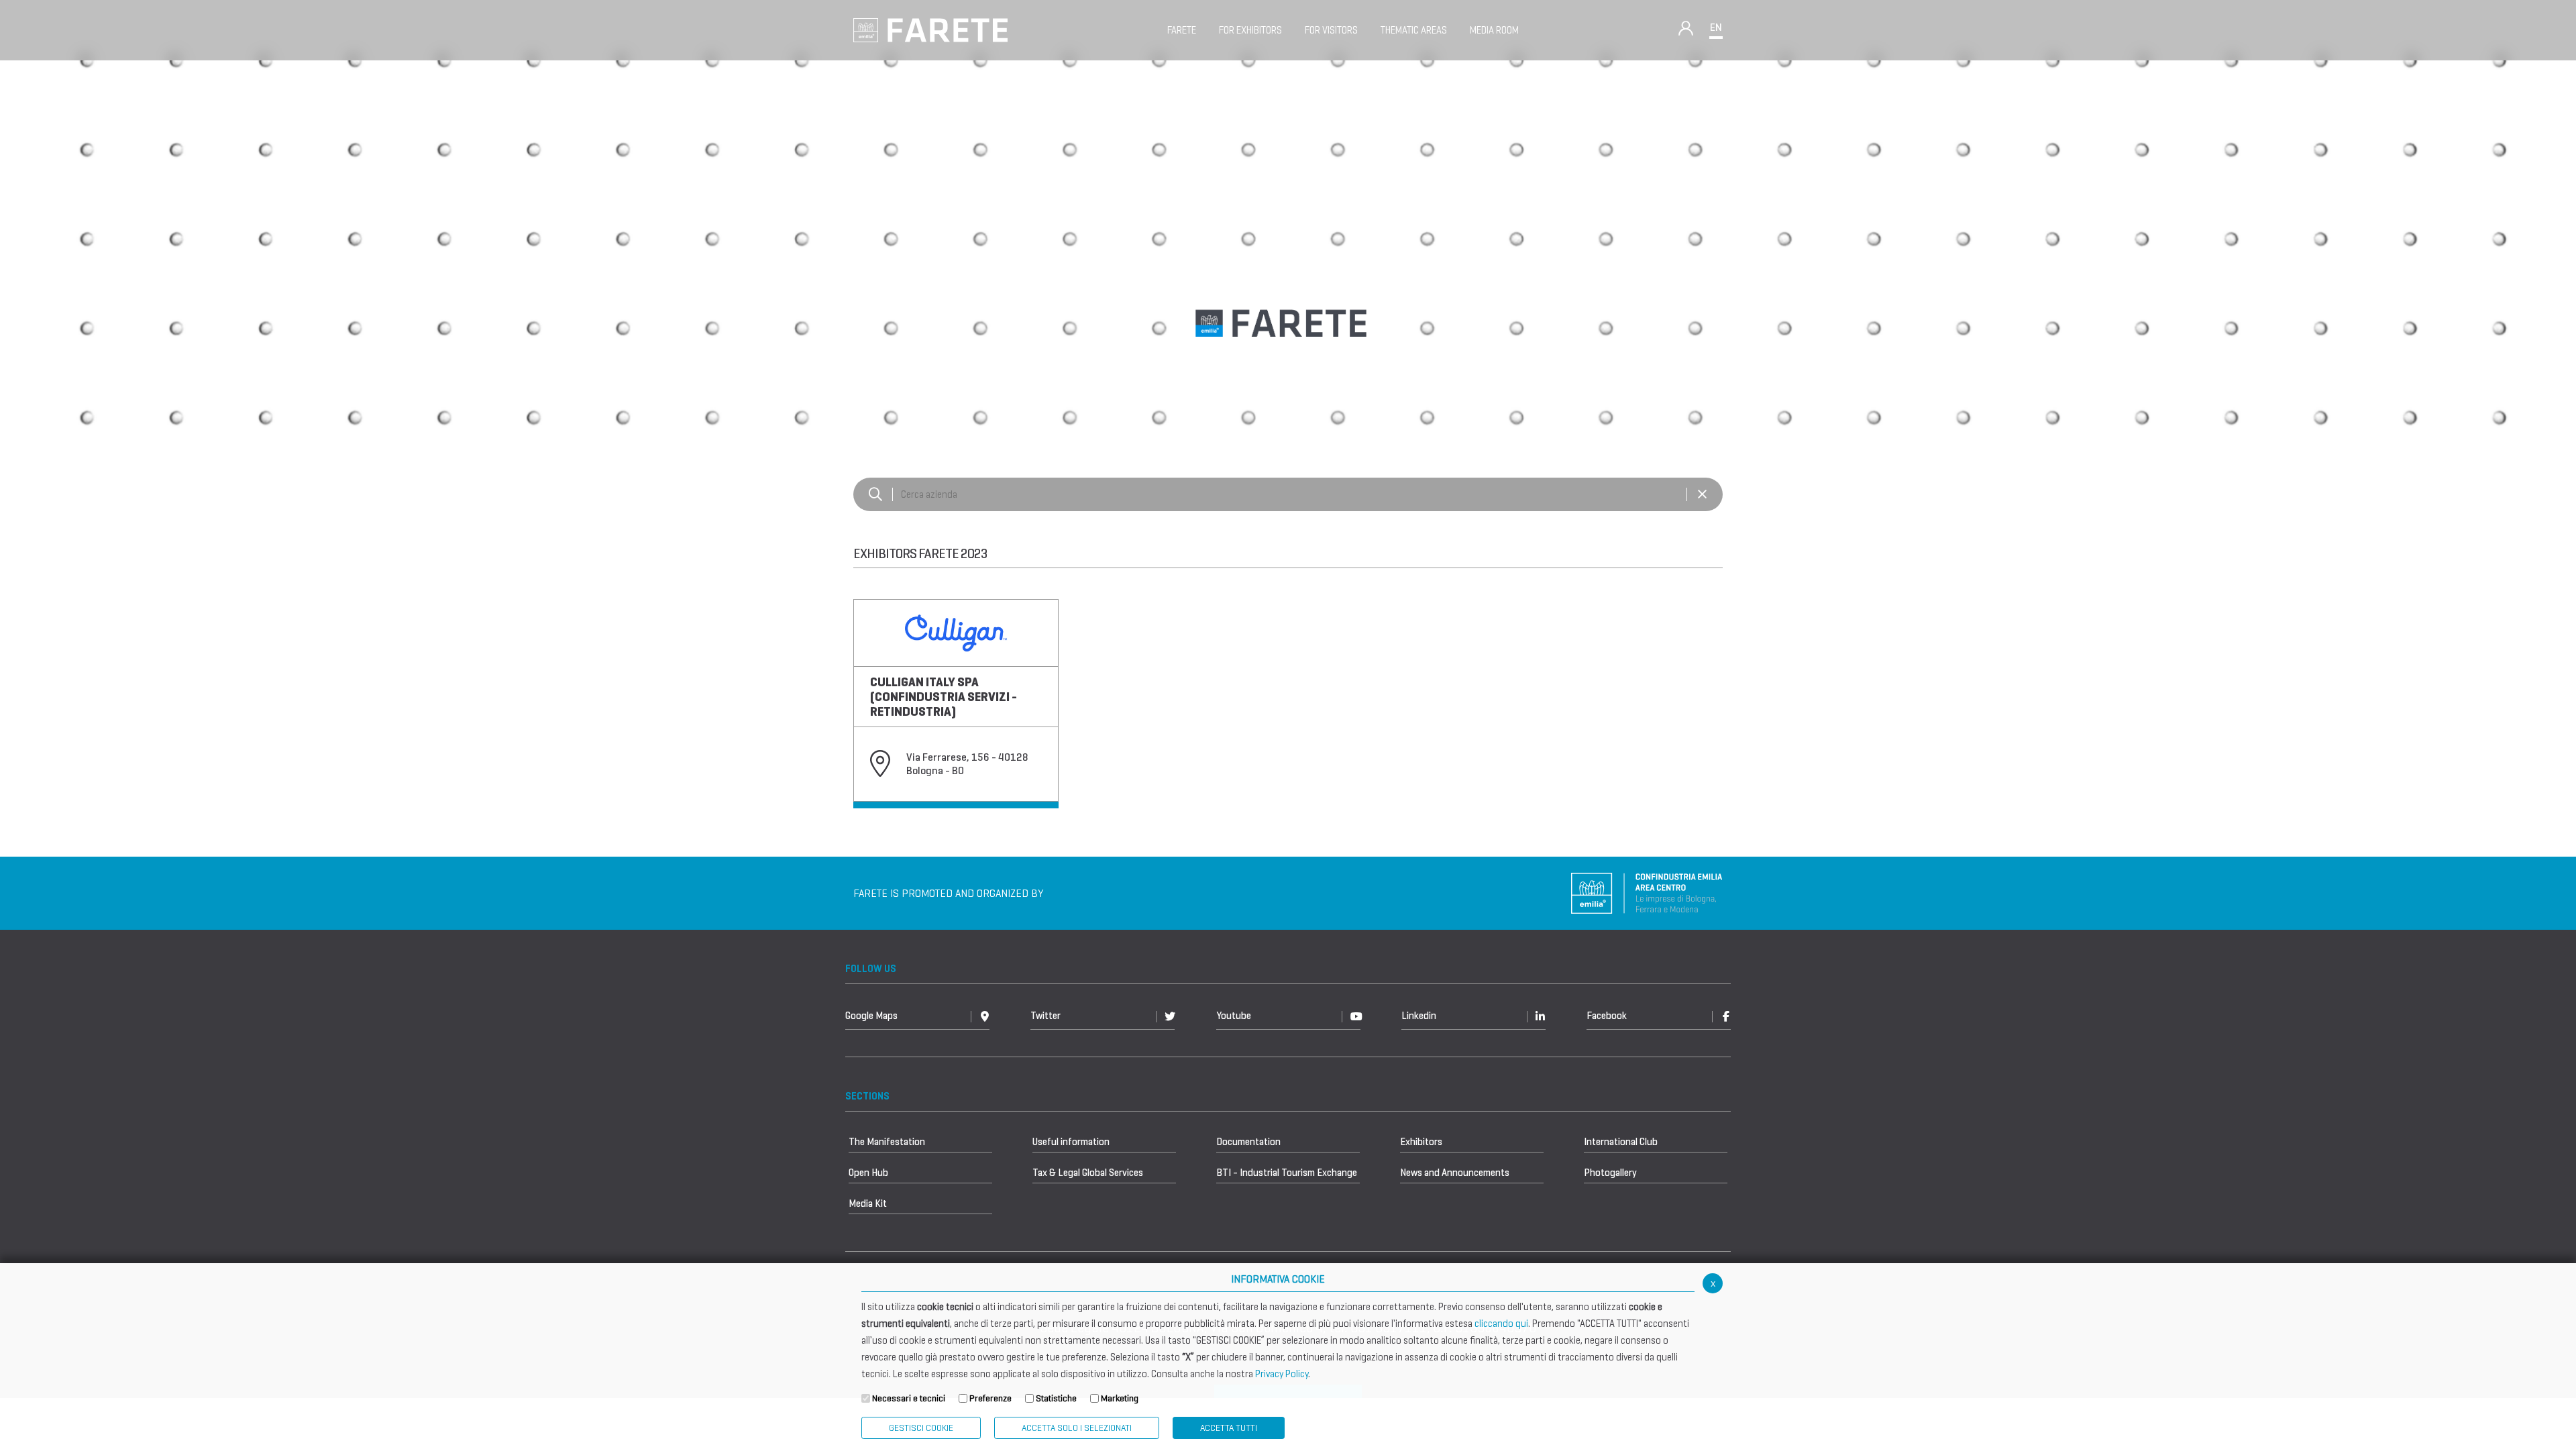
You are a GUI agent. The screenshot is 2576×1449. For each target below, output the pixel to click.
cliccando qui (1501, 1324)
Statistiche (1056, 1398)
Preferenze (990, 1398)
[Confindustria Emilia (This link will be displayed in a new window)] (1647, 893)
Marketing (1120, 1398)
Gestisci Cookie (921, 1428)
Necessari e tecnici (909, 1398)
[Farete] (930, 29)
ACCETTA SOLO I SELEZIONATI (1077, 1428)
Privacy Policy (1282, 1374)
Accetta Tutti (1229, 1428)
